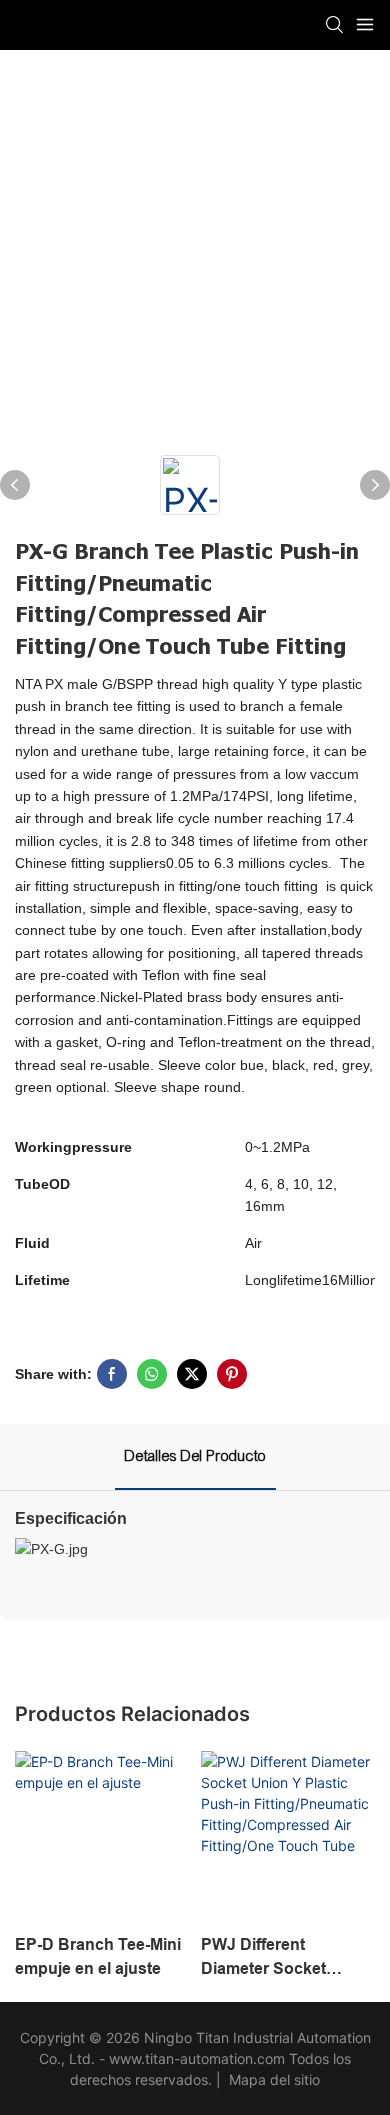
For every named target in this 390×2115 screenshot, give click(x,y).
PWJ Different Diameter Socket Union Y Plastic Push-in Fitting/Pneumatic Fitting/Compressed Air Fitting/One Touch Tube (283, 1958)
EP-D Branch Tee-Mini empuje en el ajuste (98, 1956)
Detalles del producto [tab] (195, 1456)
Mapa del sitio (272, 2079)
